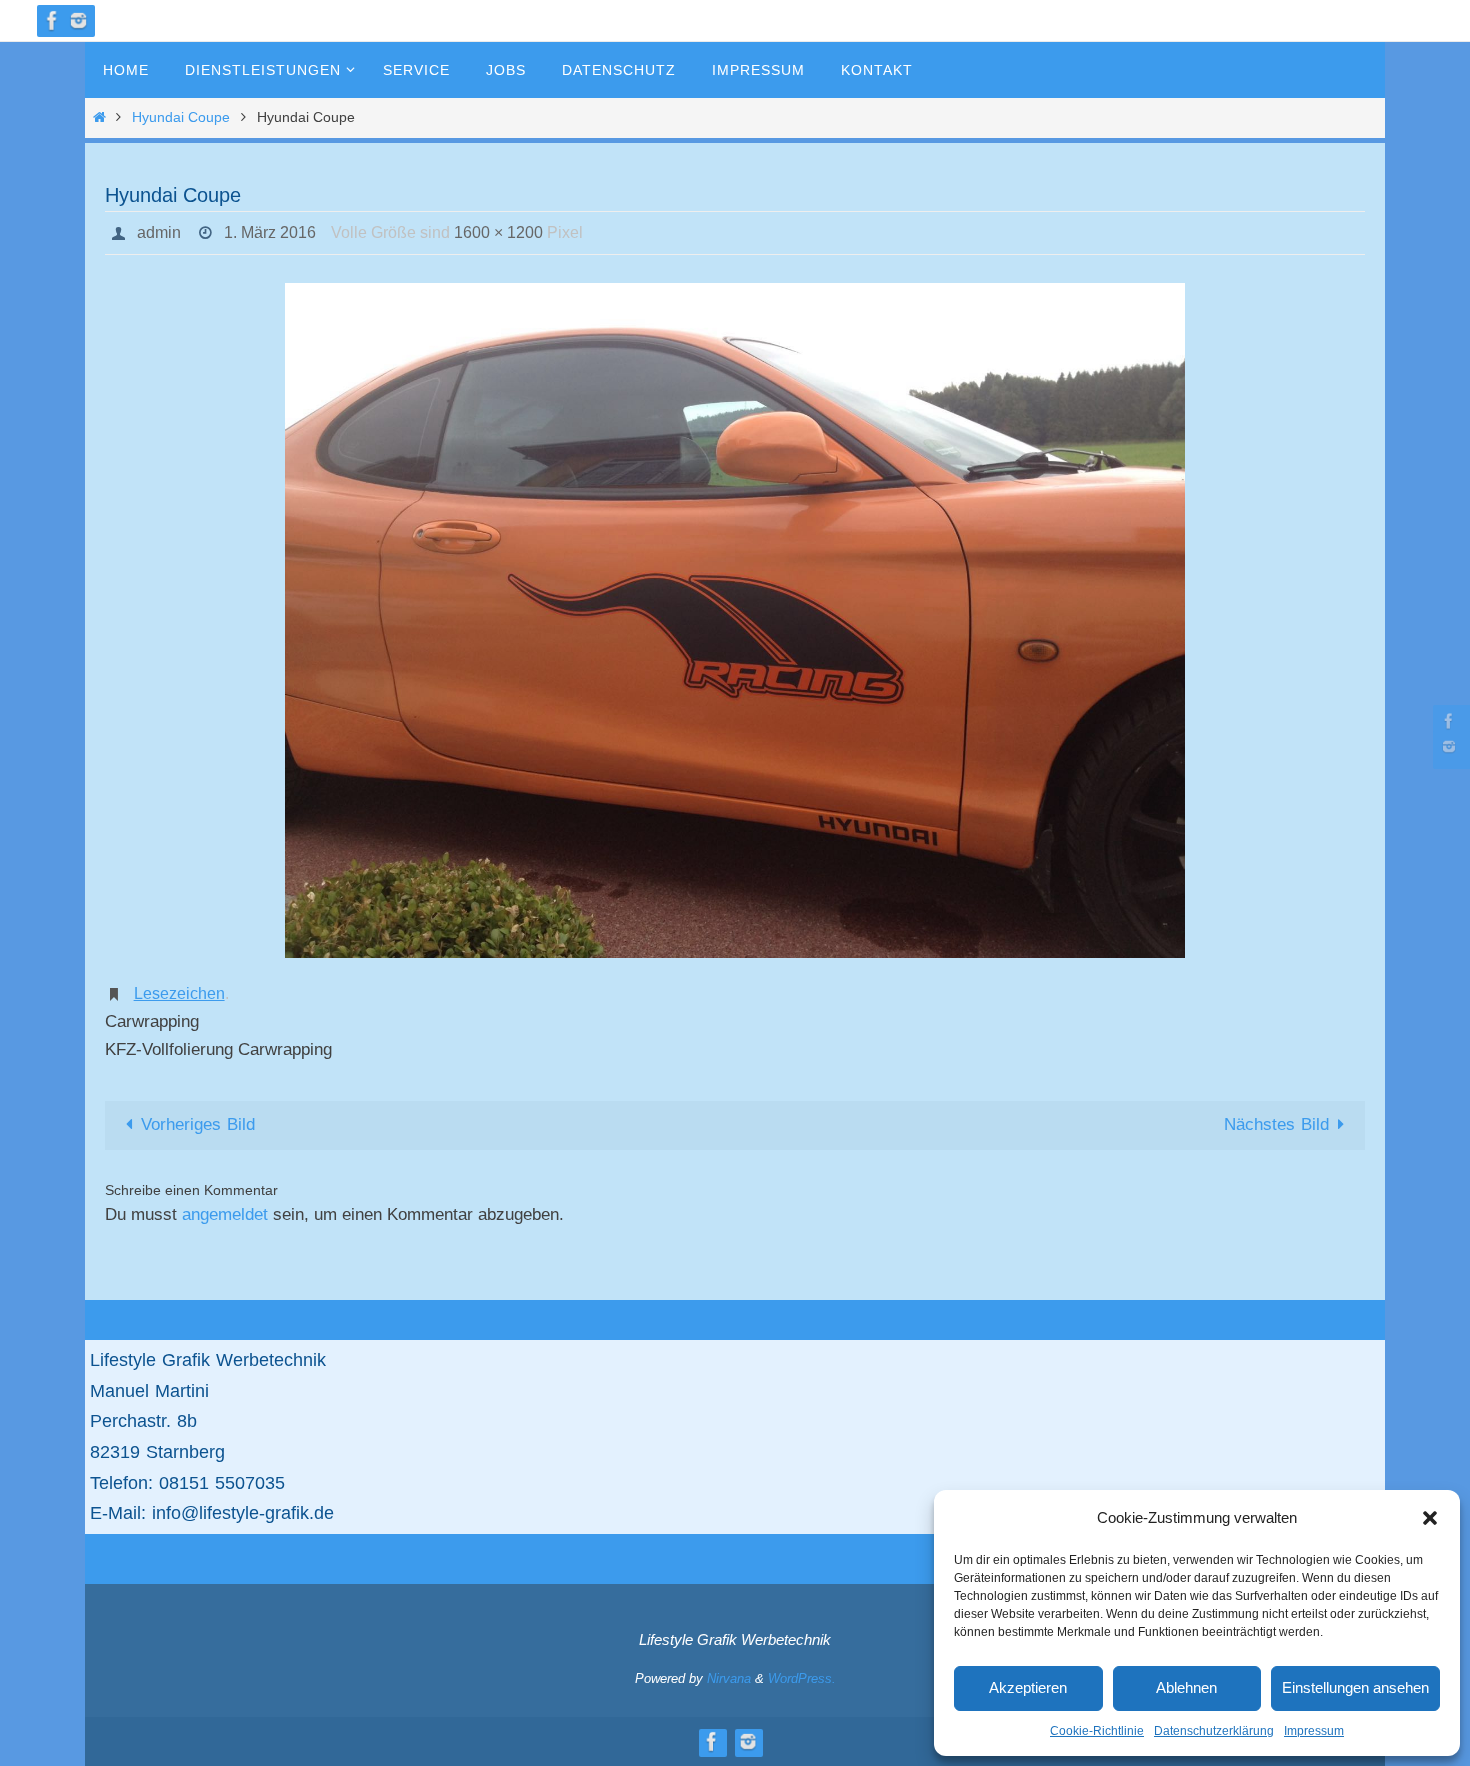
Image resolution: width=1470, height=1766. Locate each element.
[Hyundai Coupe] (735, 620)
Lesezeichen (179, 993)
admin (159, 232)
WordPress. (802, 1678)
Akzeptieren (1028, 1687)
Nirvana (729, 1678)
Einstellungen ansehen (1355, 1687)
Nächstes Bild (1276, 1124)
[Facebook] (53, 20)
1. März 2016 (270, 232)
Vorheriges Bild (198, 1124)
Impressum (1314, 1731)
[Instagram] (79, 20)
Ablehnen (1186, 1687)
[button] (1430, 1518)
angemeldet (225, 1214)
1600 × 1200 (498, 232)
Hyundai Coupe (181, 117)
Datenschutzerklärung (1214, 1731)
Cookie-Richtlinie (1097, 1731)
